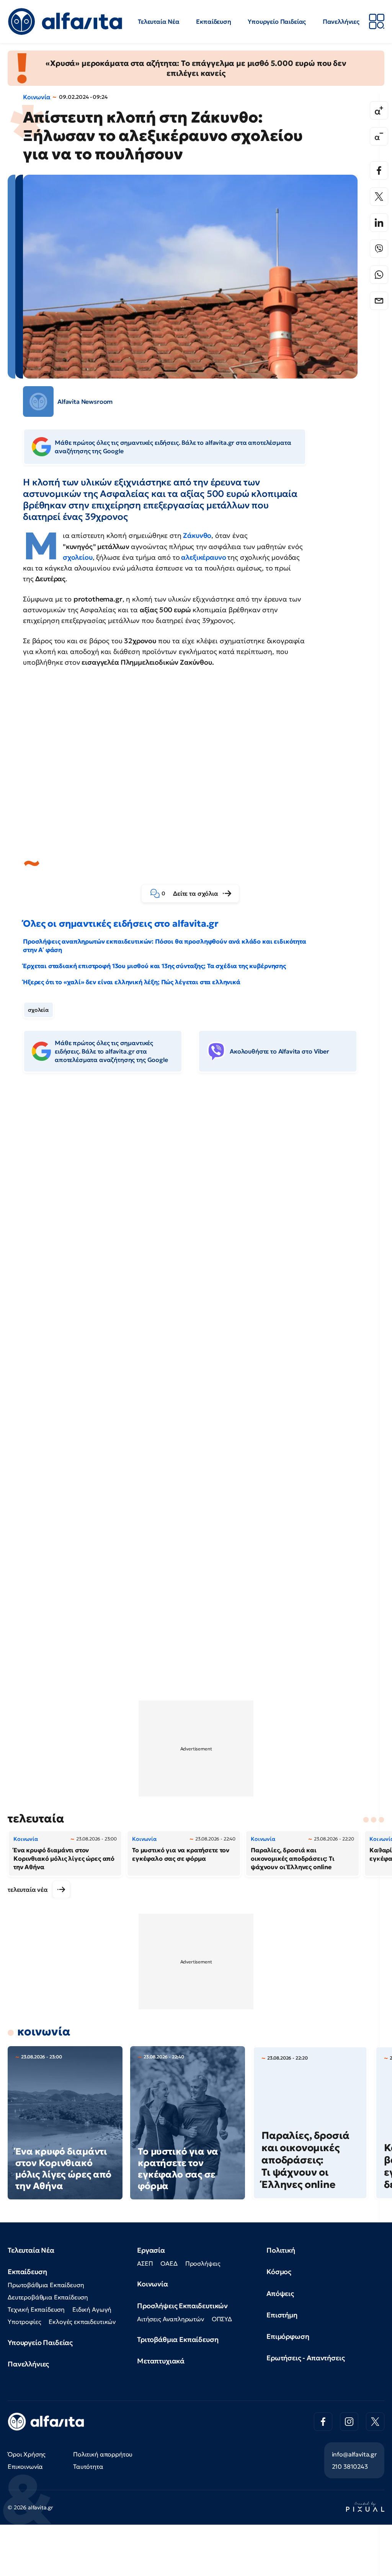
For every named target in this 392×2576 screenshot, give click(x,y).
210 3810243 (350, 2466)
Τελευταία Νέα (159, 21)
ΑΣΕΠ (145, 2263)
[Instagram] (349, 2422)
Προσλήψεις (203, 2263)
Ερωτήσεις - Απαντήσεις (305, 2358)
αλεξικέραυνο (204, 557)
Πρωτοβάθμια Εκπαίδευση (46, 2285)
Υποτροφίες (24, 2322)
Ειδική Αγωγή (92, 2309)
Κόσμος (279, 2272)
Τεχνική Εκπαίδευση (36, 2309)
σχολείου (78, 557)
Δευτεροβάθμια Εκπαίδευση (48, 2297)
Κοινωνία (37, 97)
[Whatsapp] (379, 275)
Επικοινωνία (25, 2466)
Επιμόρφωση (288, 2336)
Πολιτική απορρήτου (103, 2454)
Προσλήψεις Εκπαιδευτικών (182, 2306)
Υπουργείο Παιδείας (277, 21)
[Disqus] (196, 1196)
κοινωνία (44, 2031)
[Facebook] (379, 170)
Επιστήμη (282, 2315)
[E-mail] (379, 301)
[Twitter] (379, 197)
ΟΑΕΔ (169, 2263)
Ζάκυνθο (197, 535)
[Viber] (379, 249)
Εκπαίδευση (213, 21)
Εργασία (151, 2250)
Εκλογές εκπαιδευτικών (82, 2322)
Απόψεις (280, 2293)
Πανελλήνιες (341, 21)
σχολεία (38, 1010)
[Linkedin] (379, 223)
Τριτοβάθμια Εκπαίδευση (178, 2339)
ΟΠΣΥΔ (222, 2319)
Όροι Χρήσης (27, 2454)
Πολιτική (281, 2250)
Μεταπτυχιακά (161, 2361)
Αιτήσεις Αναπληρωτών (171, 2319)
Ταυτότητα (88, 2466)
